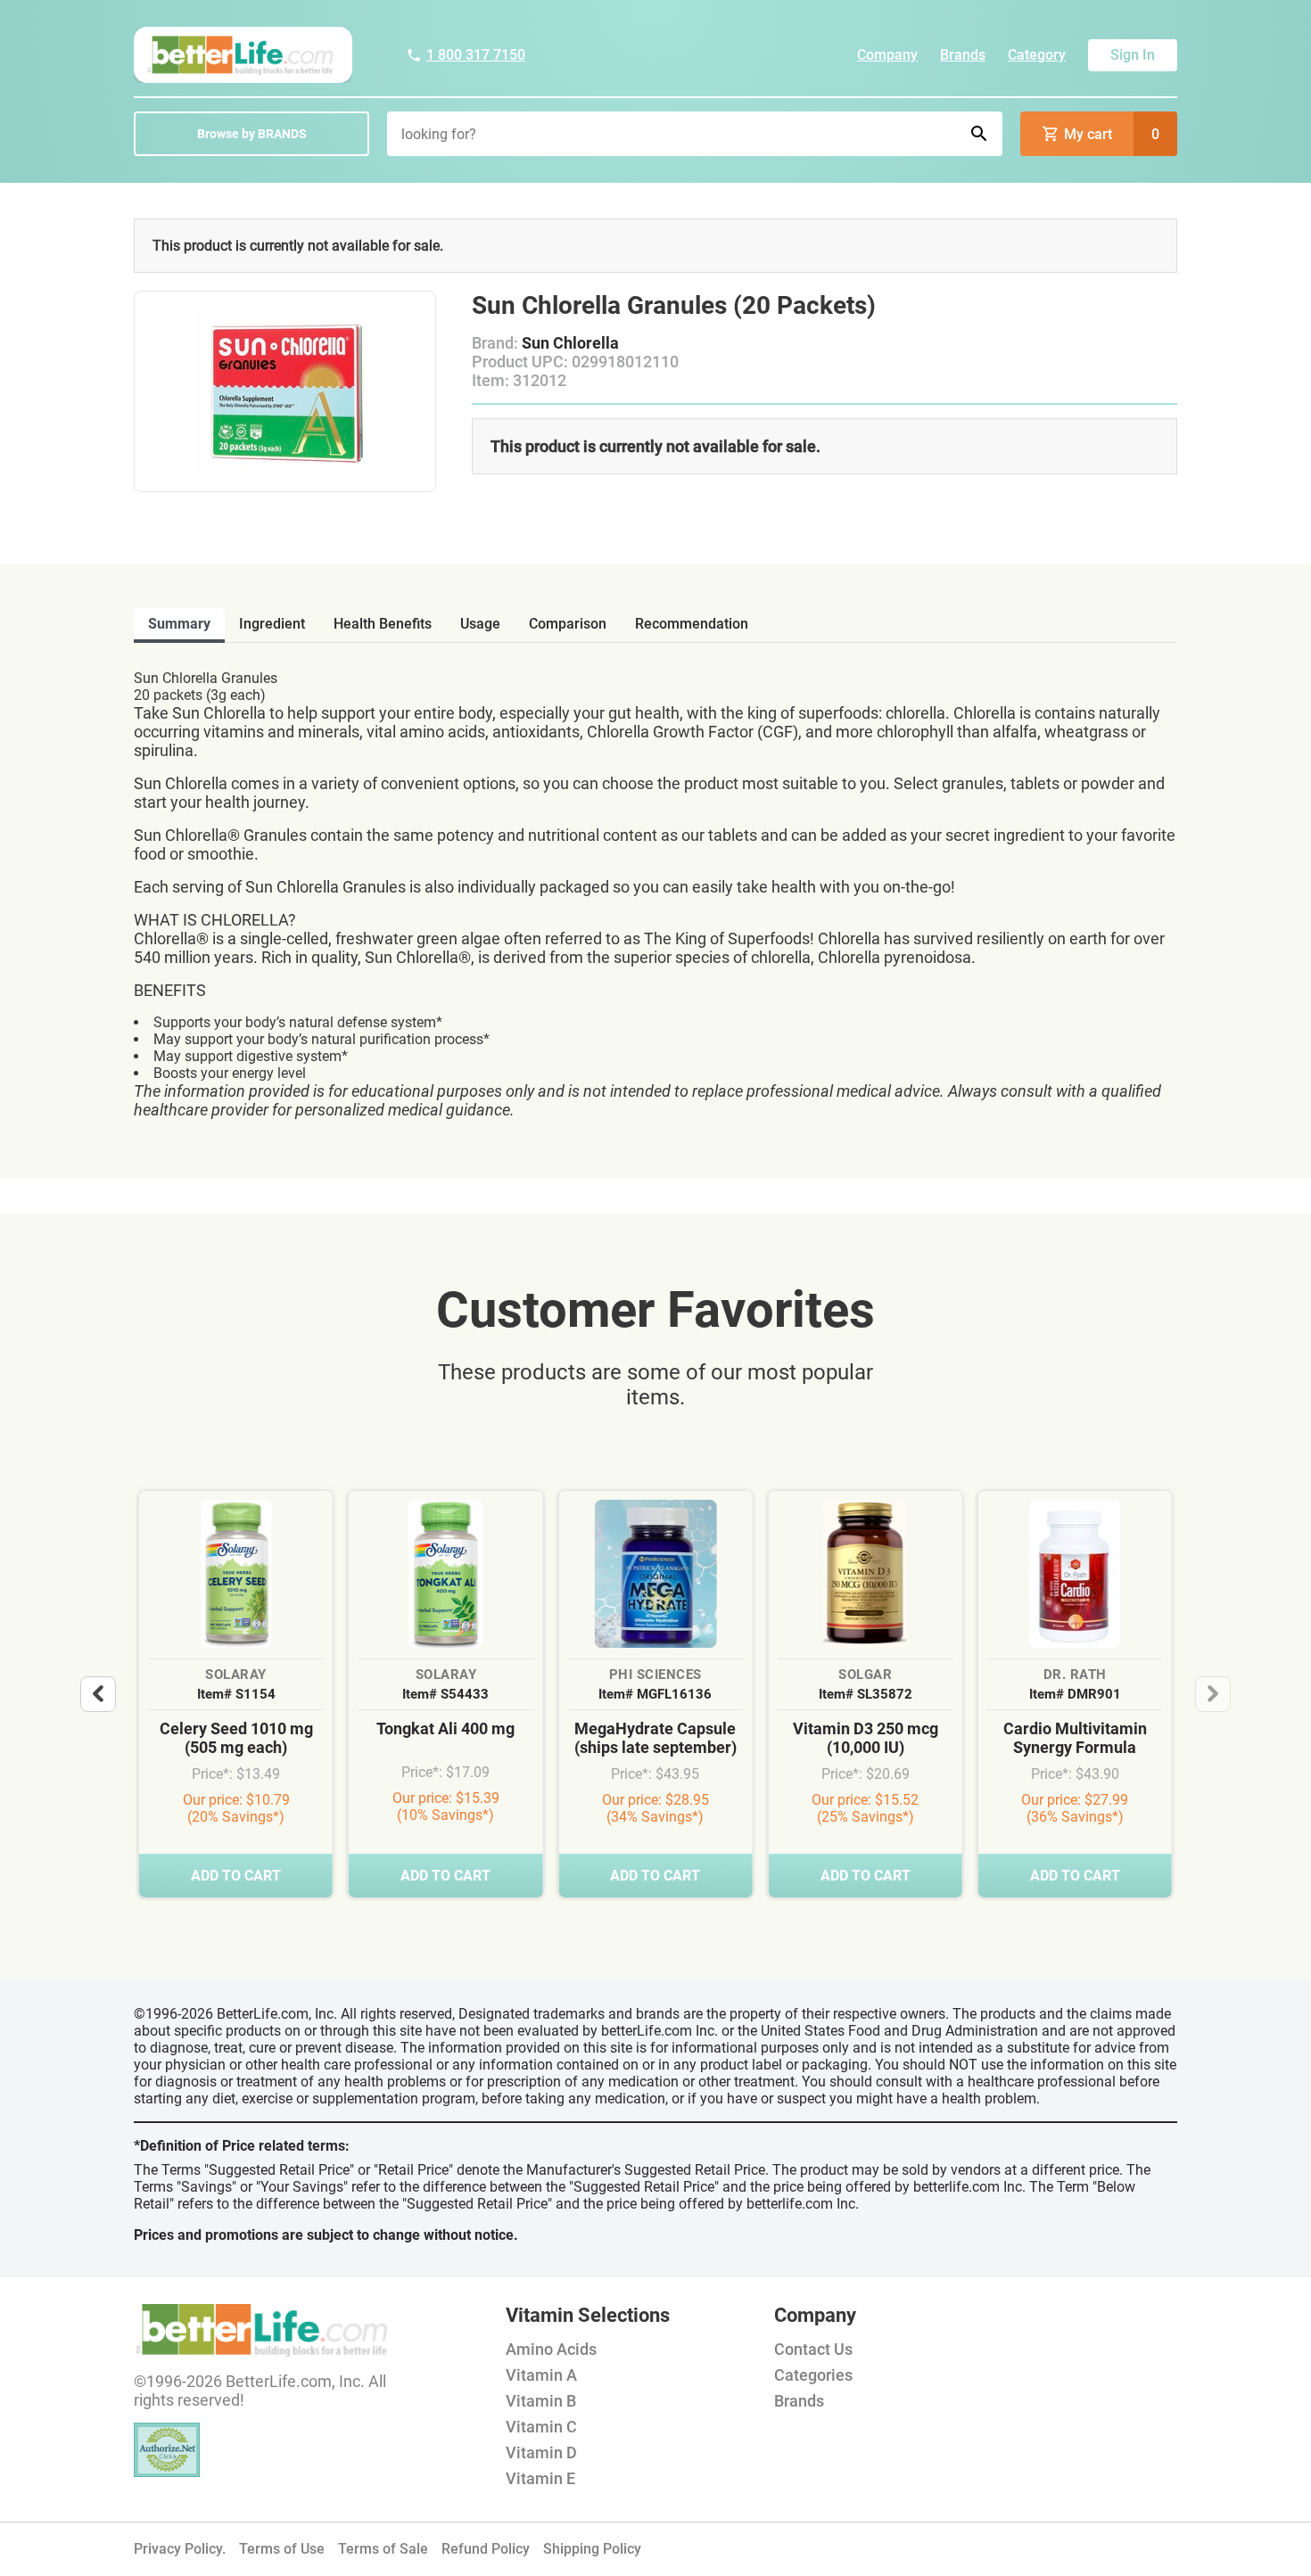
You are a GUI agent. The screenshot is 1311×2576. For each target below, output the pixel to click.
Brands (963, 55)
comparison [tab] (568, 624)
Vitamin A (541, 2375)
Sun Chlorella (570, 343)
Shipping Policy (592, 2549)
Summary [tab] (179, 624)
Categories (813, 2375)
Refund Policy (486, 2549)
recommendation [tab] (692, 624)
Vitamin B (541, 2401)
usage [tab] (480, 624)
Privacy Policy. (180, 2549)
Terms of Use (282, 2549)
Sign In (1133, 55)
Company (887, 55)
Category (1037, 55)
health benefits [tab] (383, 624)
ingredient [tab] (272, 624)
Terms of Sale (383, 2549)
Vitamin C (541, 2427)
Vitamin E (540, 2478)
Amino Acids (551, 2349)
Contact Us (813, 2349)
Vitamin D (541, 2453)
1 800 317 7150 (476, 55)
